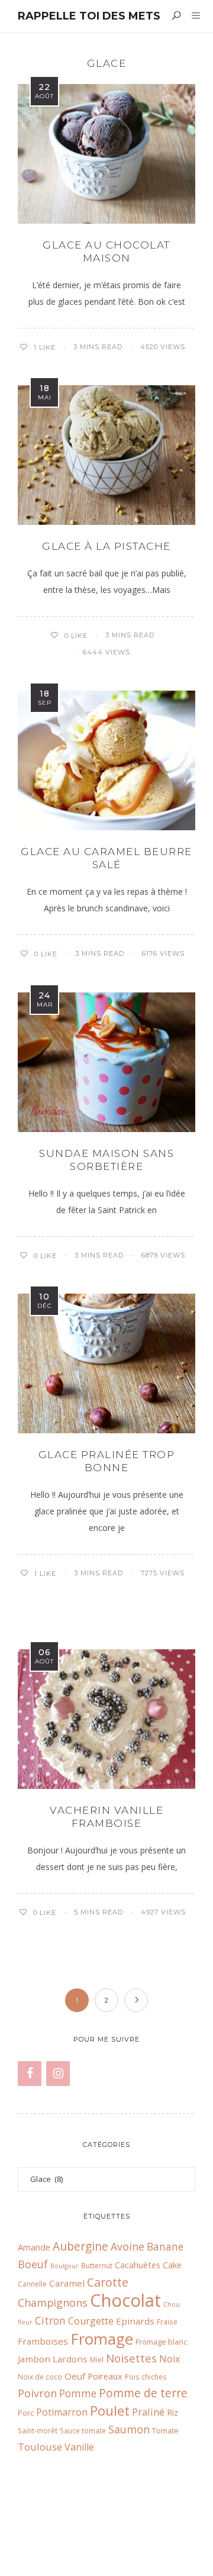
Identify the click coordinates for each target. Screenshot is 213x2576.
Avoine (128, 2246)
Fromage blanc (161, 2342)
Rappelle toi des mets (89, 16)
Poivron (37, 2393)
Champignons (53, 2303)
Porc (26, 2413)
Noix (170, 2359)
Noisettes (131, 2358)
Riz (172, 2412)
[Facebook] (30, 2074)
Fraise (167, 2322)
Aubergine (80, 2246)
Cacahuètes (138, 2265)
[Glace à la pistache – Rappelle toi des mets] (106, 455)
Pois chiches (146, 2377)
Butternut (97, 2265)
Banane (165, 2247)
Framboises (43, 2341)
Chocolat (125, 2300)
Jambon (34, 2359)
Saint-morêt (38, 2430)
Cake (172, 2265)
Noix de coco (40, 2377)
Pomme (78, 2393)
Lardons (70, 2359)
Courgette (91, 2321)
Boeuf (33, 2264)
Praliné (148, 2412)
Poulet (110, 2411)
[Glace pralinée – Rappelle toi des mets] (106, 1363)
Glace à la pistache (106, 546)
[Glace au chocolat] (106, 154)
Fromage (102, 2339)
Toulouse (40, 2447)
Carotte (108, 2282)
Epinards (135, 2321)
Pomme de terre (143, 2393)
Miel (97, 2359)
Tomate (165, 2430)
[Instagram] (58, 2074)
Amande (34, 2247)
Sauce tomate (83, 2430)
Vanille (79, 2447)
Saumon (129, 2429)
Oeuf (75, 2376)
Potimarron (62, 2412)
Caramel (67, 2283)
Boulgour (64, 2266)
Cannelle (32, 2284)
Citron (50, 2321)
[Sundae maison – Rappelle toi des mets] (106, 1062)
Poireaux (105, 2376)
